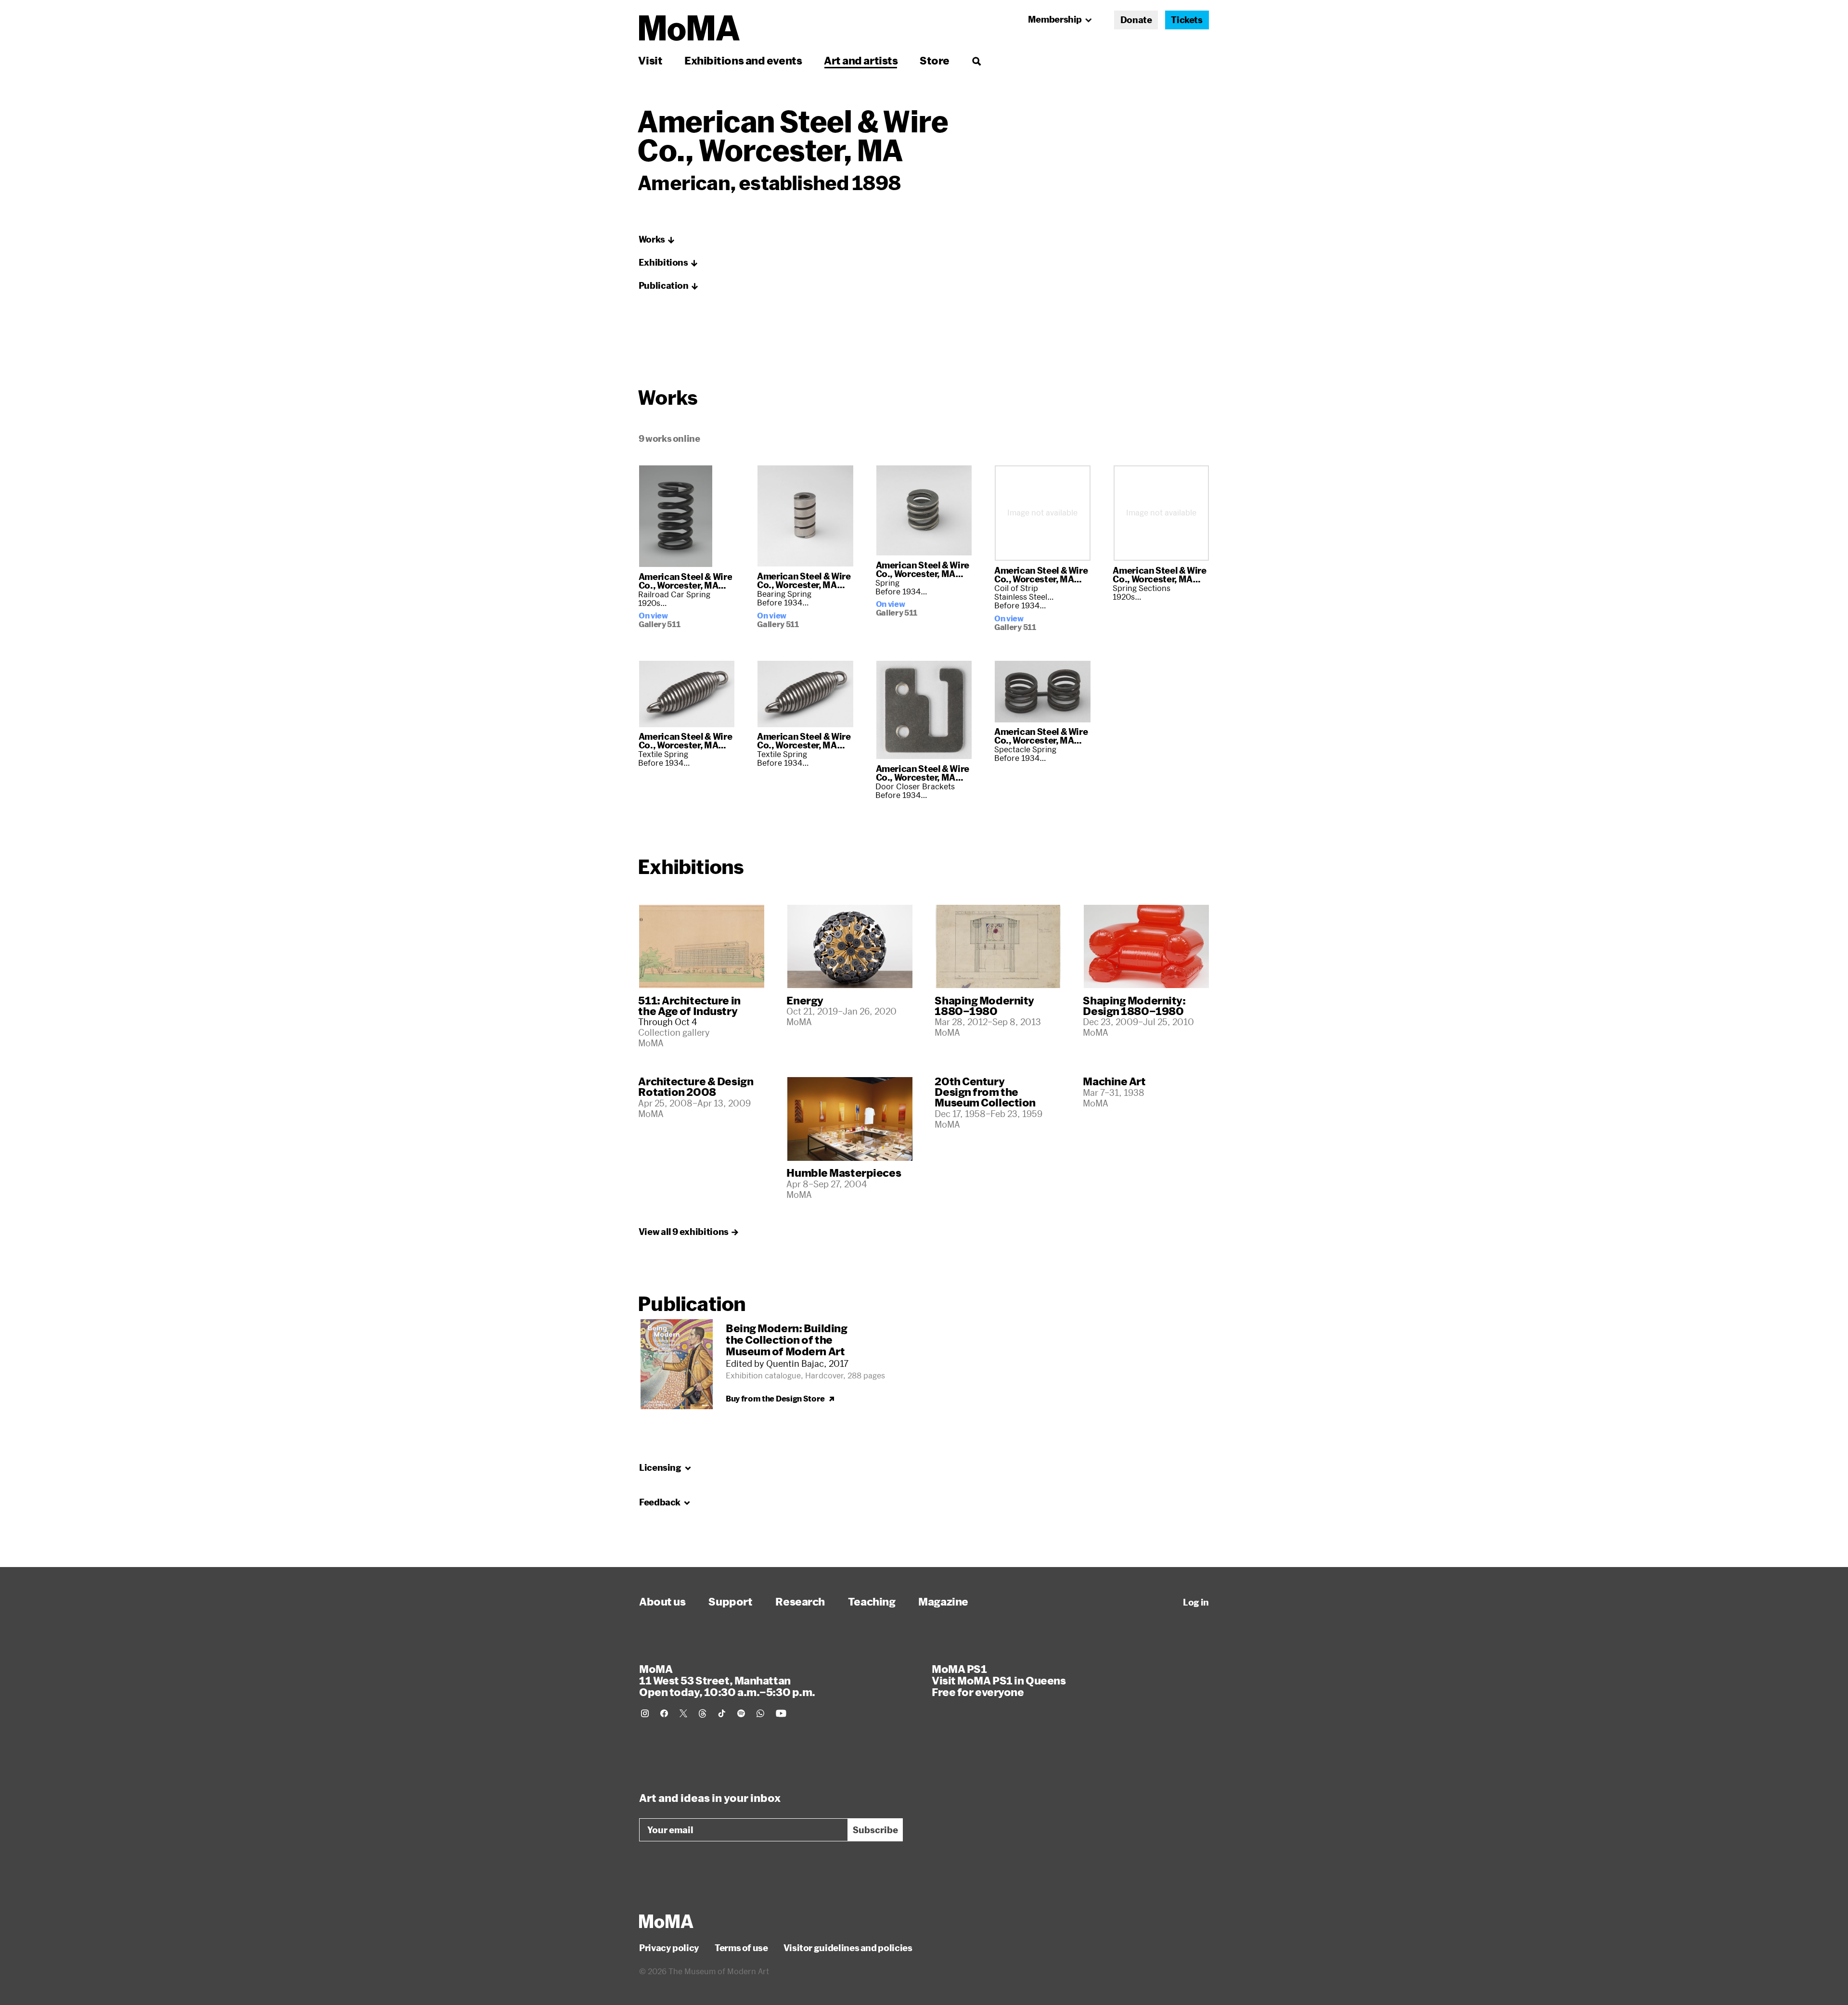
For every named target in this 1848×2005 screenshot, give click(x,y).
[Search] (976, 60)
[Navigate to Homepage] (689, 28)
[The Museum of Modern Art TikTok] (722, 1713)
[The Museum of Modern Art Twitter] (683, 1713)
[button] (657, 240)
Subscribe (875, 1830)
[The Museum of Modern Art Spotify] (741, 1713)
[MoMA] (666, 1921)
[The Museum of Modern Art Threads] (703, 1713)
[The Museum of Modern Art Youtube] (781, 1713)
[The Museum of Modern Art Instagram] (645, 1713)
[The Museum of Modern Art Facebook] (664, 1713)
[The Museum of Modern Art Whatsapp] (760, 1713)
